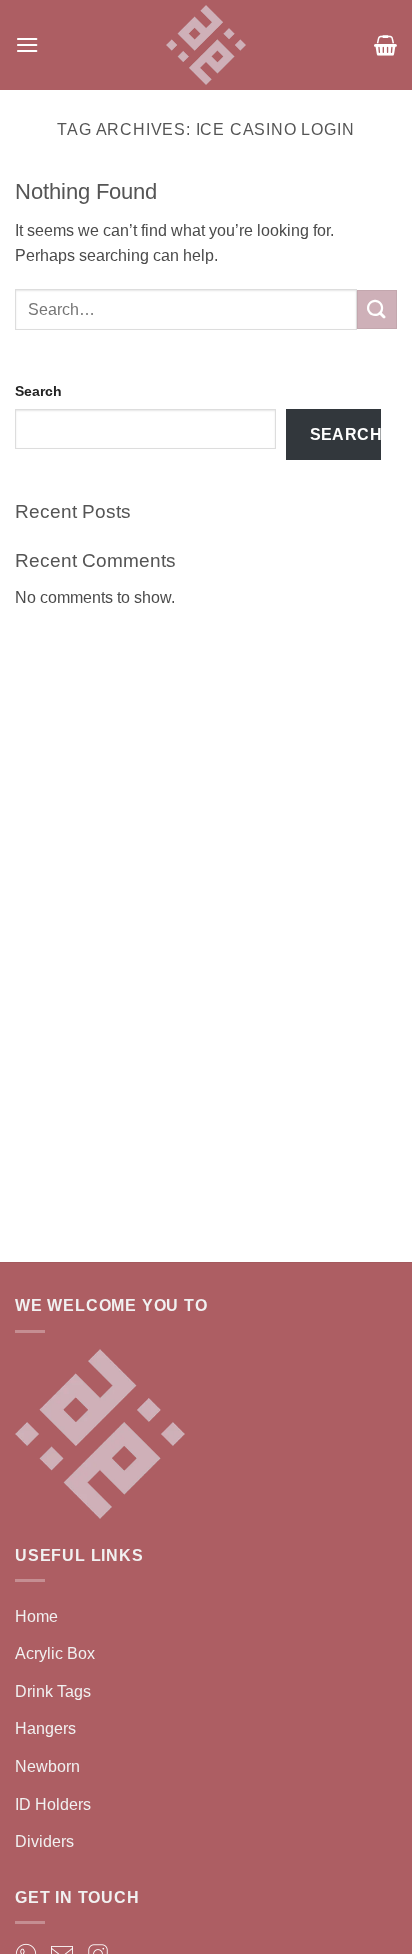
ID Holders (53, 1804)
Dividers (44, 1841)
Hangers (45, 1728)
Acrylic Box (55, 1653)
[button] (27, 44)
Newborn (47, 1766)
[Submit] (377, 309)
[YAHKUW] (206, 45)
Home (36, 1616)
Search (38, 391)
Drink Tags (53, 1691)
